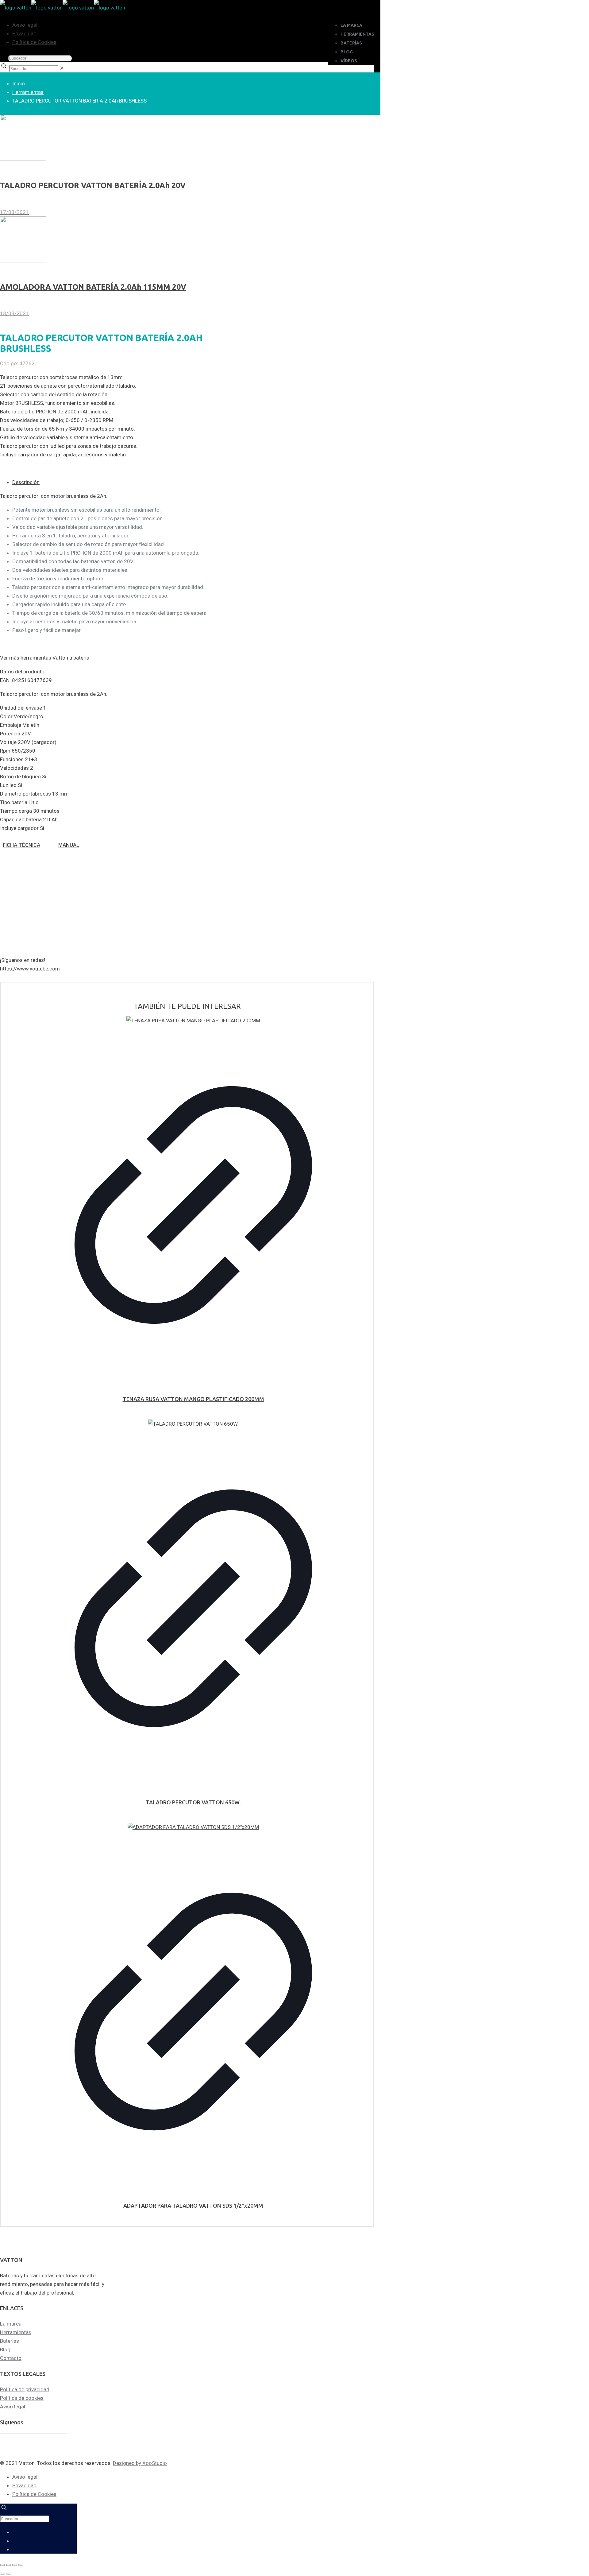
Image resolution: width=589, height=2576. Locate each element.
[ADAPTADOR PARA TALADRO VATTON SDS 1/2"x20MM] (193, 1827)
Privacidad (24, 33)
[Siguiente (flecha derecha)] (9, 2574)
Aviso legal (25, 25)
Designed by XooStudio (140, 2463)
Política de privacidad (25, 2389)
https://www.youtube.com (30, 969)
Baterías (10, 2341)
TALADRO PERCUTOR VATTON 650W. (193, 1802)
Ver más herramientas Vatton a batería (45, 658)
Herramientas (28, 92)
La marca (11, 2324)
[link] (62, 68)
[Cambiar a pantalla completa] (9, 2565)
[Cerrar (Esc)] (21, 2565)
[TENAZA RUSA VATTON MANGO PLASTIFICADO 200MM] (193, 1021)
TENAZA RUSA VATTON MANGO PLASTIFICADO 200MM (193, 1399)
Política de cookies (22, 2398)
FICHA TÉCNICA (21, 845)
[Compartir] (15, 2565)
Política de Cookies (34, 42)
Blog (5, 2349)
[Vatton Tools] (63, 8)
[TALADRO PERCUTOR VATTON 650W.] (193, 1424)
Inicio (19, 83)
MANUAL (69, 845)
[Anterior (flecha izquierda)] (2, 2574)
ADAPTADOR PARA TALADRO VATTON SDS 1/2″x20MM (193, 2206)
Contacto (11, 2358)
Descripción (26, 482)
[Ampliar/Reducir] (2, 2565)
